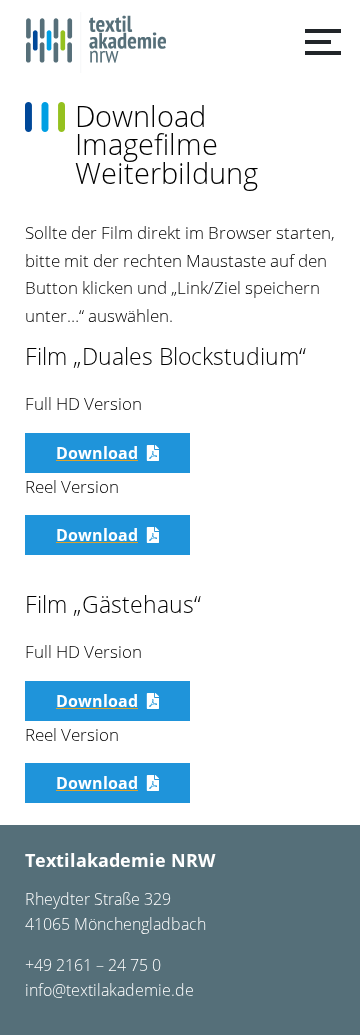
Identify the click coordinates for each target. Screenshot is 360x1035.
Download (97, 453)
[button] (323, 42)
